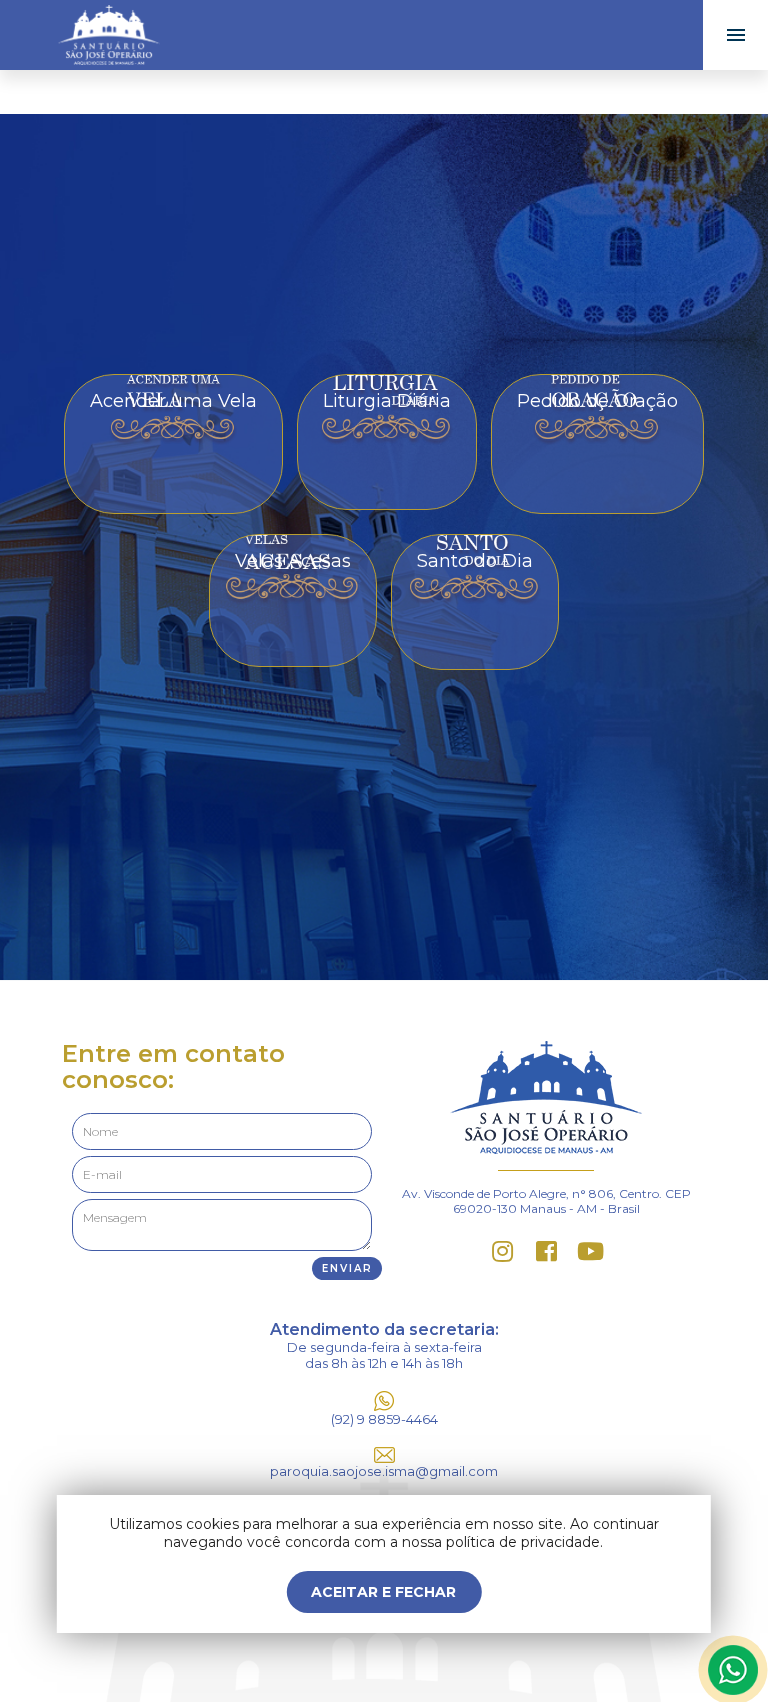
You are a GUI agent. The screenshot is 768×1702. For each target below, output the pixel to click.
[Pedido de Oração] (597, 373)
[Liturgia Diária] (387, 373)
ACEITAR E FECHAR (383, 1592)
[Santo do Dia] (475, 533)
